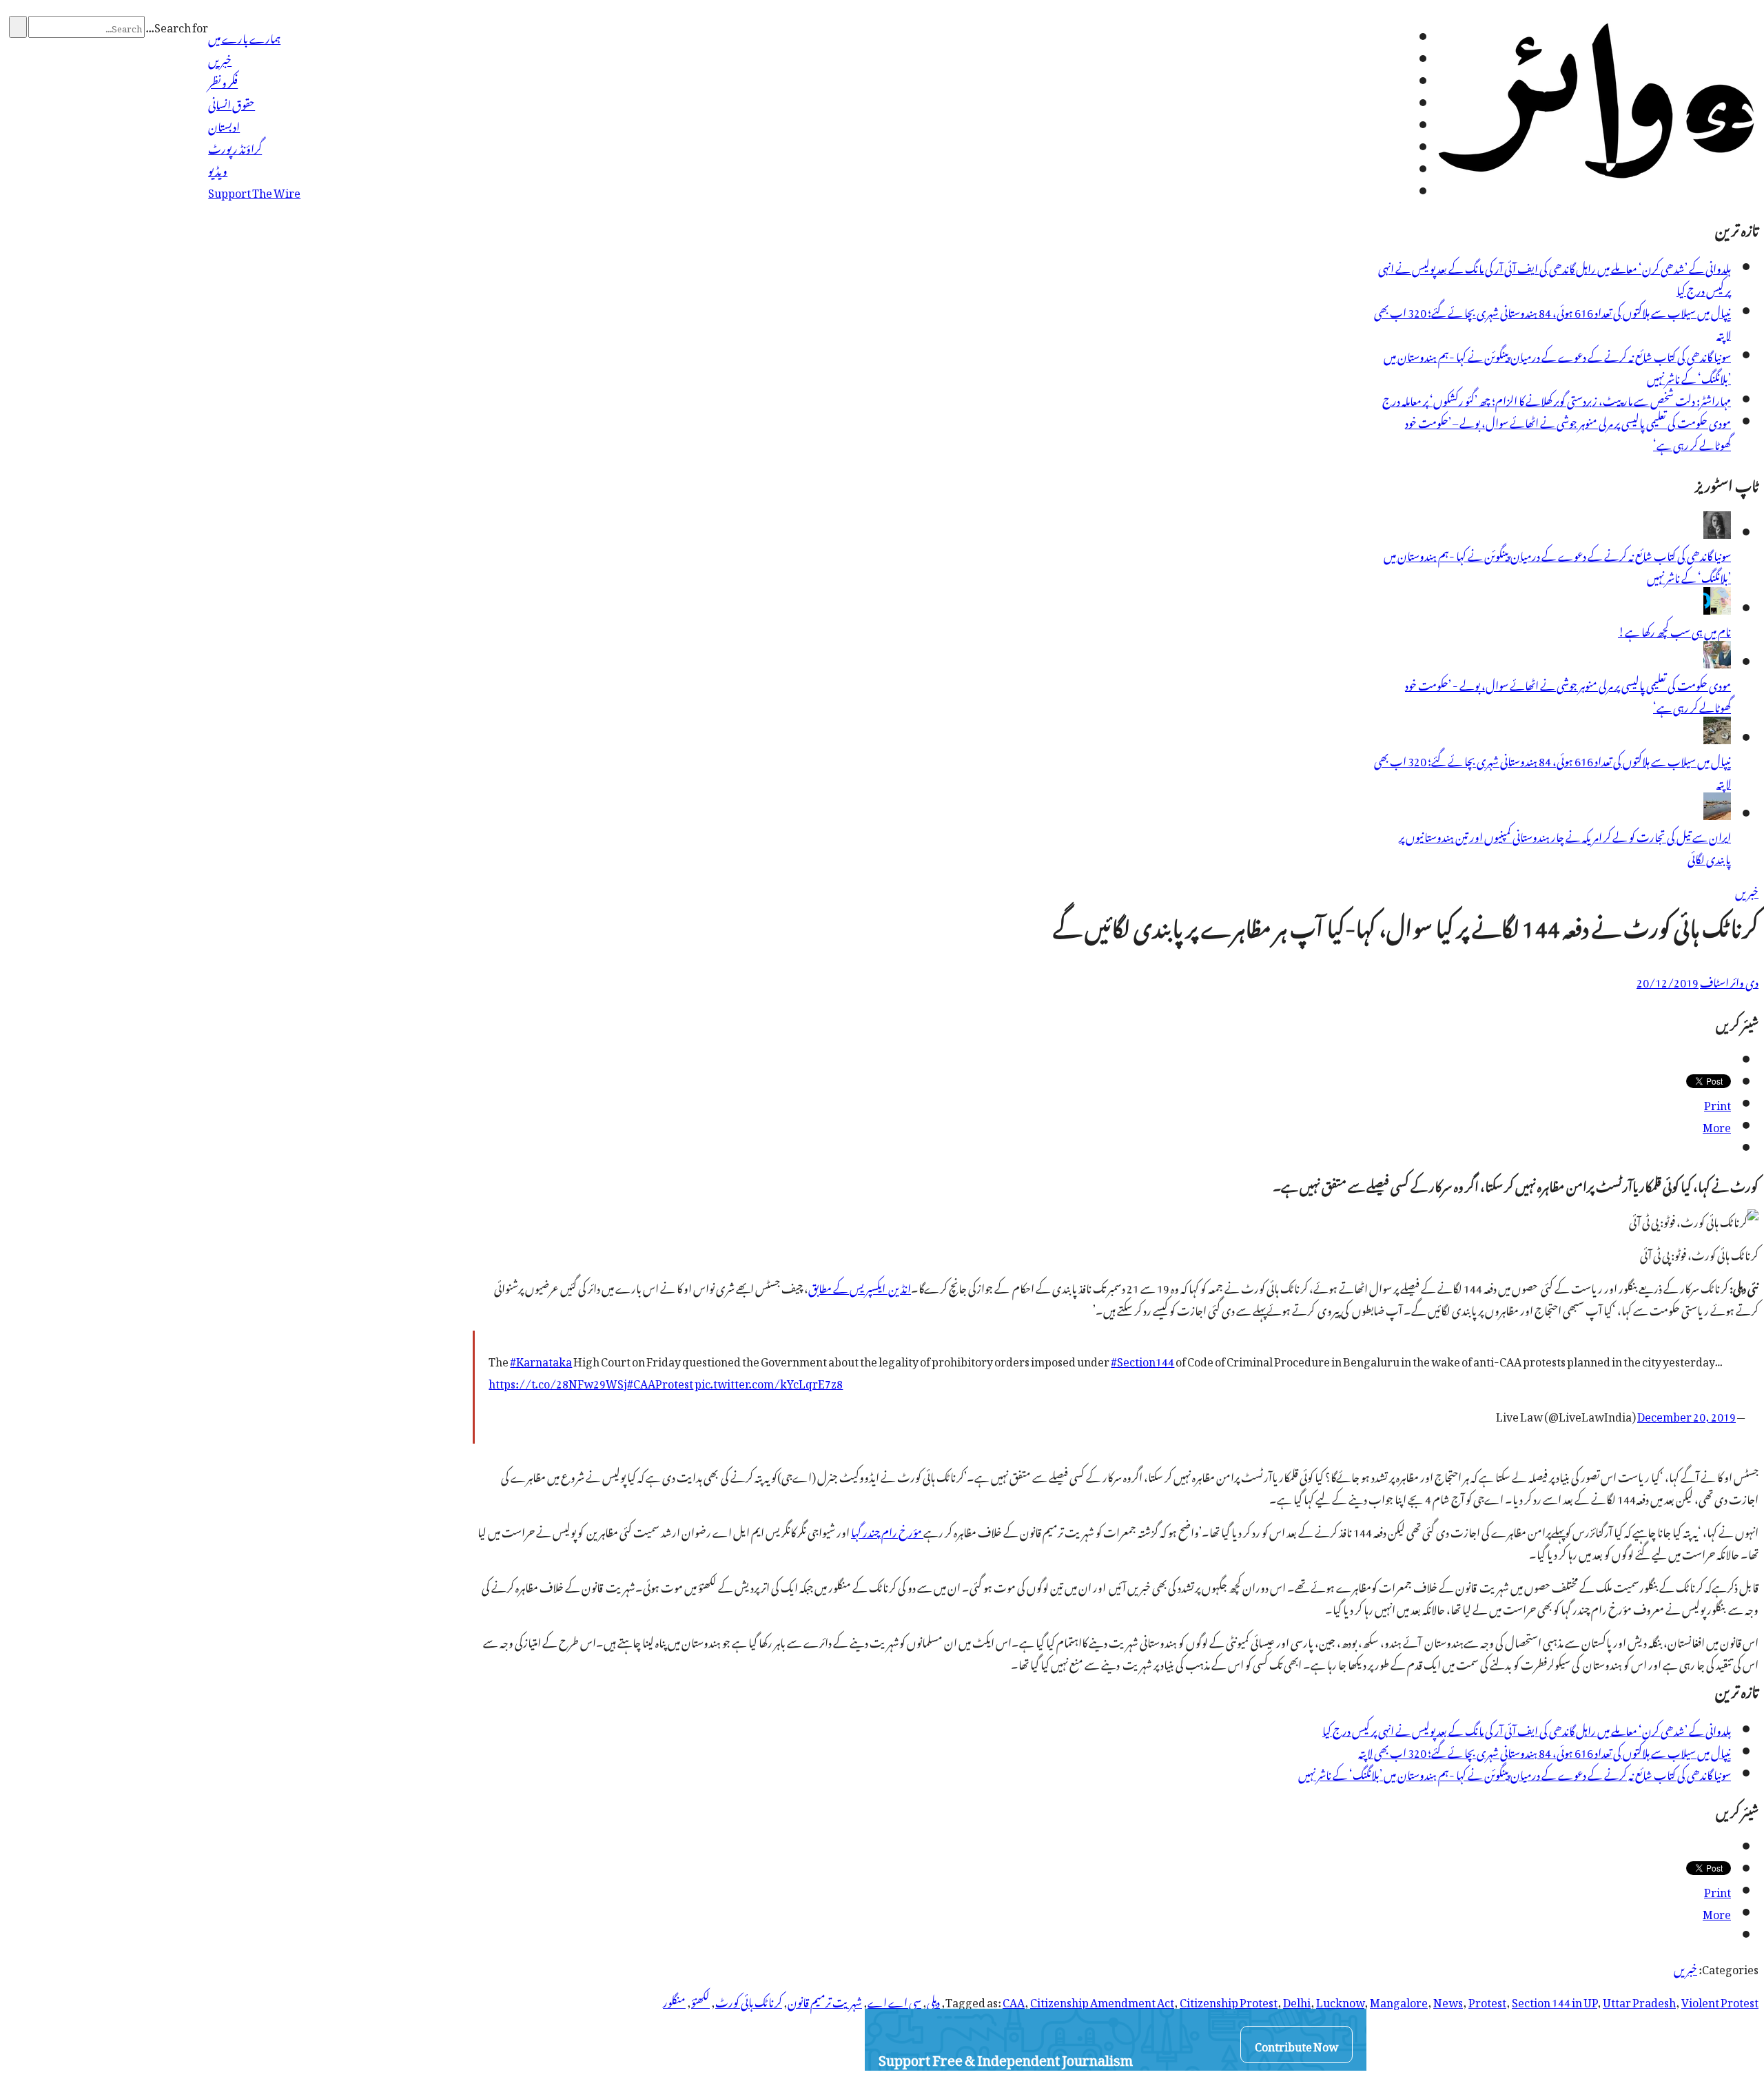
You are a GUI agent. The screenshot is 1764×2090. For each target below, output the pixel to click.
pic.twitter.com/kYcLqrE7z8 (769, 1382)
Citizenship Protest (1229, 2000)
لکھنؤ (700, 2000)
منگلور (674, 2000)
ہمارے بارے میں (244, 37)
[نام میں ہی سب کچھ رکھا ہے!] (1717, 608)
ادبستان (224, 125)
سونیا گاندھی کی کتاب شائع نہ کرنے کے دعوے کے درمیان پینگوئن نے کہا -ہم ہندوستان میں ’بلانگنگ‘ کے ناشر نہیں (1557, 366)
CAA (1014, 2000)
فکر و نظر (223, 81)
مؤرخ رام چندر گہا (887, 1530)
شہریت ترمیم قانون (825, 2000)
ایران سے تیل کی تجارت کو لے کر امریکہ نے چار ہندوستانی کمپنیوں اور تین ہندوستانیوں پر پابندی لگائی (1565, 846)
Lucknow (1340, 2000)
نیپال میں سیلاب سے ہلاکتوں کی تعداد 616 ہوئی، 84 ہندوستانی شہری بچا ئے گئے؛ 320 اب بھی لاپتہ (1552, 322)
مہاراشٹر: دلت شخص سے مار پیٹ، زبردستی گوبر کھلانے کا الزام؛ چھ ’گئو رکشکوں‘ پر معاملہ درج (1557, 399)
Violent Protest (1720, 2000)
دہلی (933, 2000)
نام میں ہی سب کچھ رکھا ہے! (1674, 630)
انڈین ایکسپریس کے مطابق (860, 1287)
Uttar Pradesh (1639, 2000)
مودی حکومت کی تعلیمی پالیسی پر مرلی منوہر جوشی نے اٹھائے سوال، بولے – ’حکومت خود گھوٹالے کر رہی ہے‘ (1568, 432)
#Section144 (1142, 1360)
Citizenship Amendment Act (1102, 2000)
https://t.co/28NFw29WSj (558, 1382)
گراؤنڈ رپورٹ (235, 147)
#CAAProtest (660, 1382)
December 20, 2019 (1686, 1415)
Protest (1487, 2000)
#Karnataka (541, 1360)
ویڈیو (218, 169)
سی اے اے (894, 2000)
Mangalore (1399, 2000)
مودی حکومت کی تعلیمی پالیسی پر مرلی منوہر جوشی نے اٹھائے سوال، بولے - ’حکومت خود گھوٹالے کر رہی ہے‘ (1568, 695)
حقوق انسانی (232, 103)
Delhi (1297, 2000)
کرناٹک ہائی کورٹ (749, 2000)
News (1448, 2000)
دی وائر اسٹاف (1729, 981)
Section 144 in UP (1555, 2000)
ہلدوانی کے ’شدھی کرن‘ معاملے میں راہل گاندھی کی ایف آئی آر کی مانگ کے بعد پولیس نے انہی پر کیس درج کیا (1555, 278)
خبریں (220, 59)
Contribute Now (1296, 2045)
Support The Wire (254, 191)
